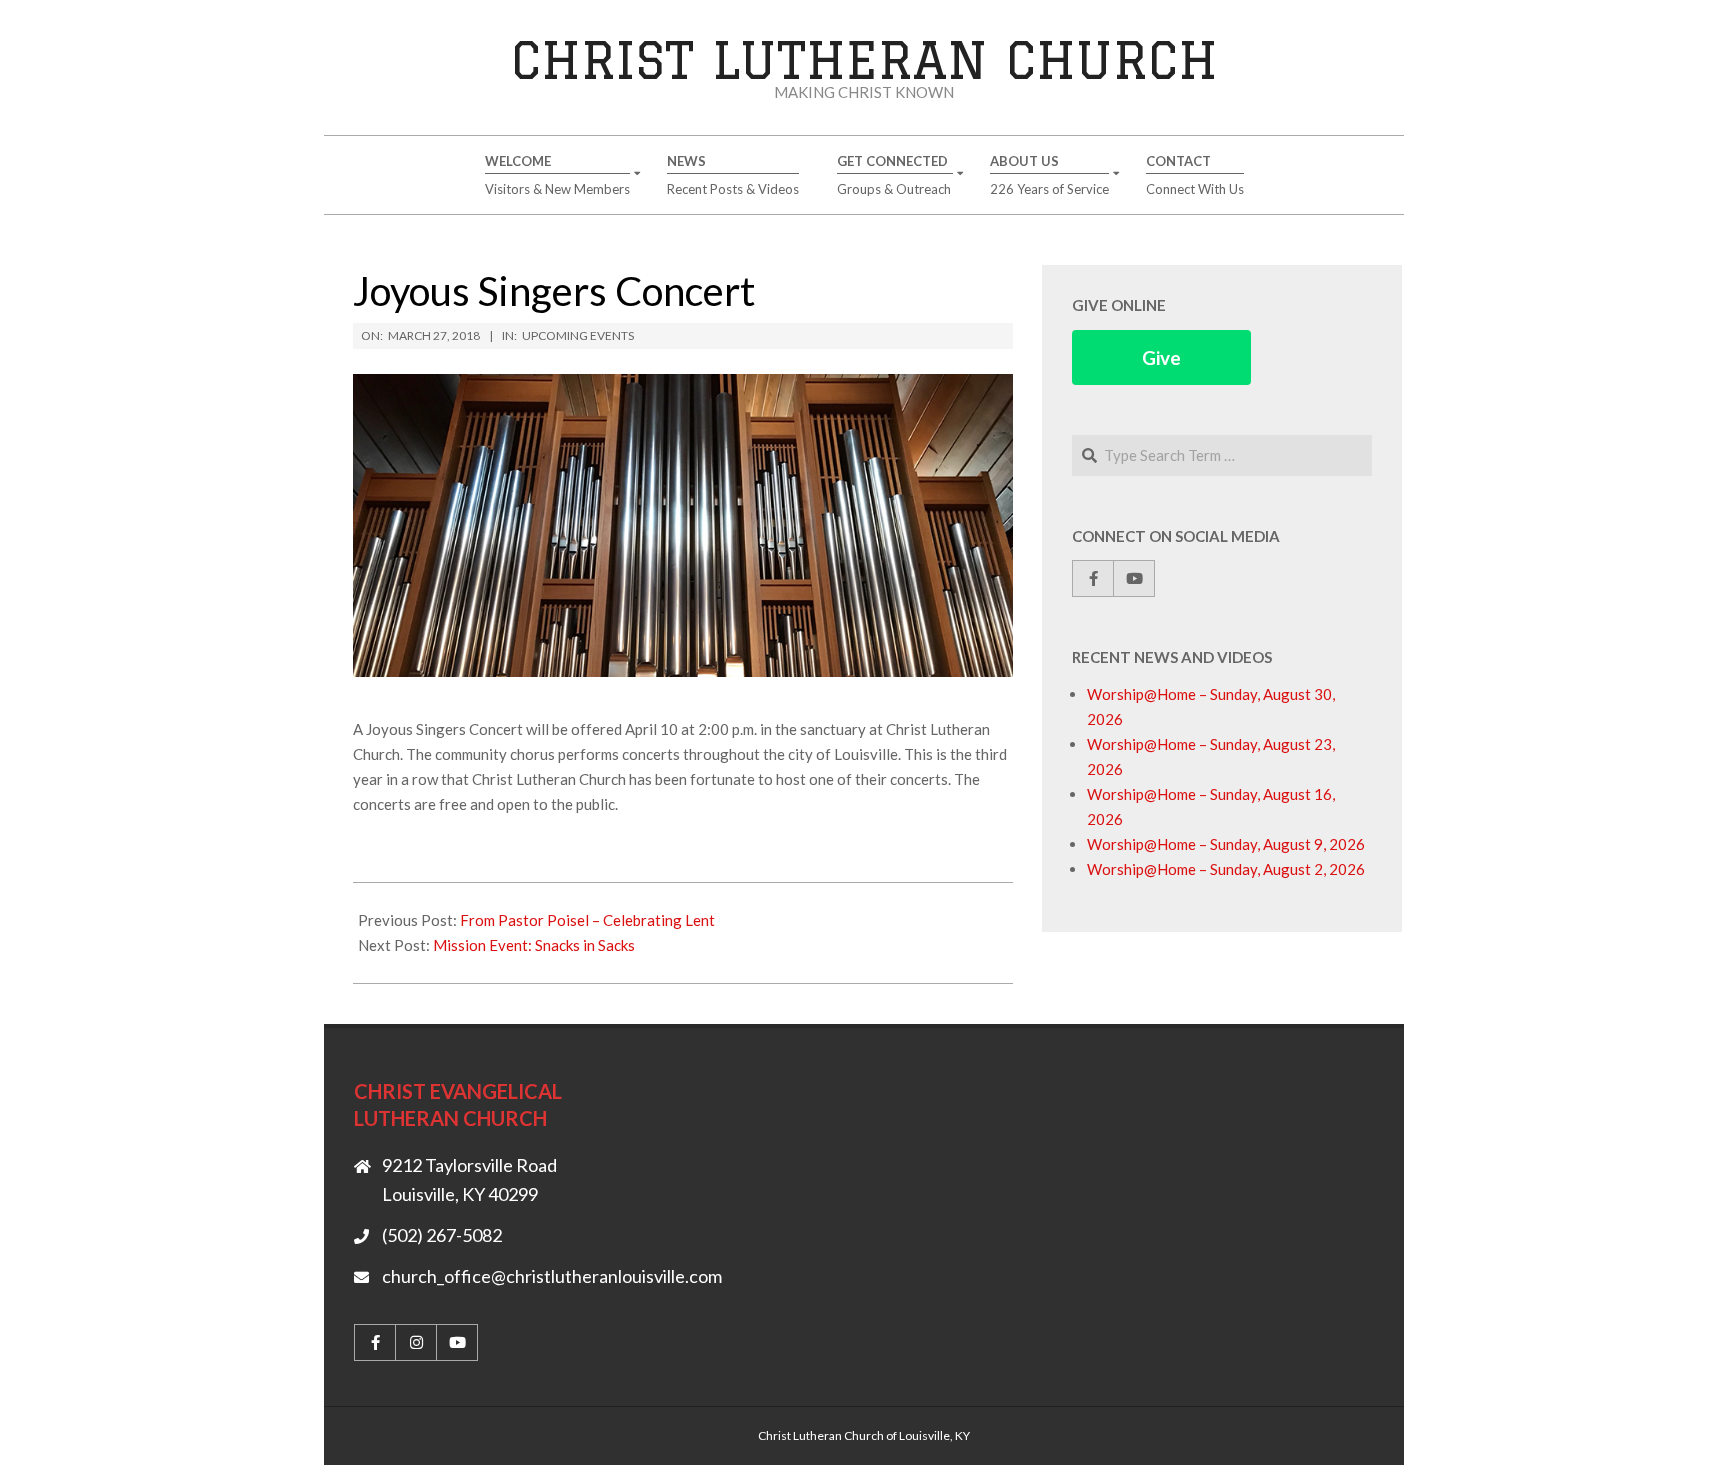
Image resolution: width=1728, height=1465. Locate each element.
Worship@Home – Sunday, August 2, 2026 (1226, 869)
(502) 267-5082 (442, 1235)
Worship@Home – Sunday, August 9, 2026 (1226, 844)
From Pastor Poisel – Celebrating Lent (587, 920)
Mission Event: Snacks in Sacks (534, 945)
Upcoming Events (578, 335)
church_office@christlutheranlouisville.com (552, 1276)
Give (1161, 357)
